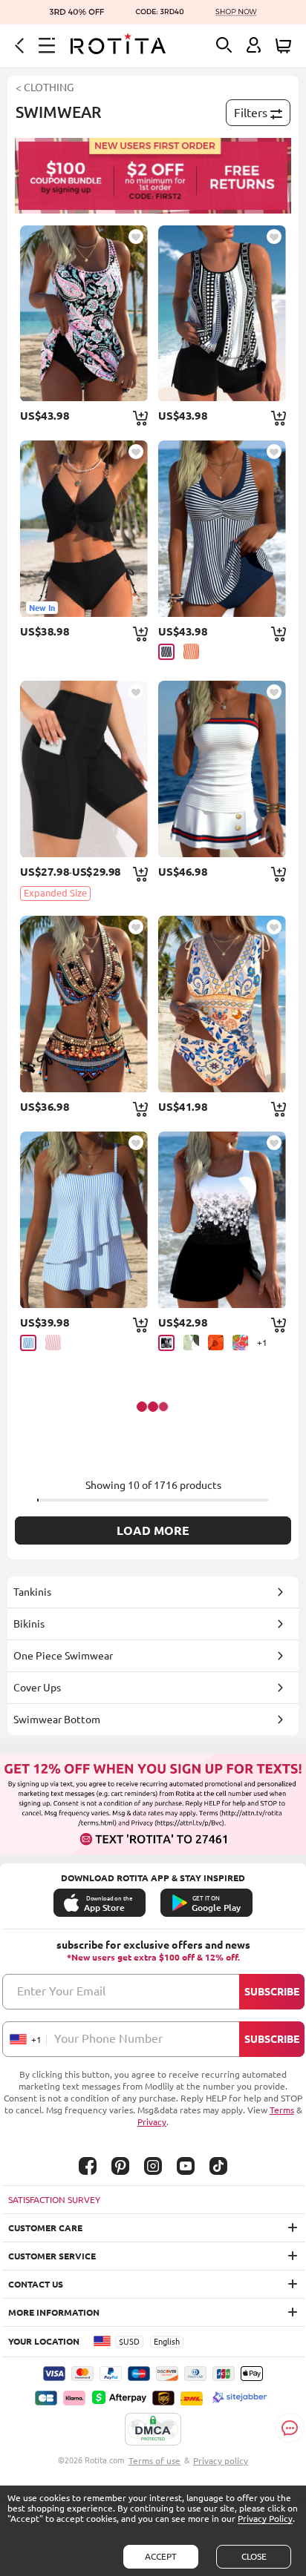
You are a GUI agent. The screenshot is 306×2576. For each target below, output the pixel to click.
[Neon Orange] (191, 651)
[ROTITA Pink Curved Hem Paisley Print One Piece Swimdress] (84, 314)
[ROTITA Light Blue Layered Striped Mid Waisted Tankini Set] (84, 1220)
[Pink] (53, 1343)
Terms (282, 2110)
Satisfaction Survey (54, 2200)
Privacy (152, 2122)
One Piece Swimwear (63, 1656)
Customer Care (45, 2228)
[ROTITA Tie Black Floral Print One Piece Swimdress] (222, 1220)
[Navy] (166, 652)
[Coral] (240, 1343)
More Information (54, 2312)
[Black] (166, 1343)
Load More (153, 1530)
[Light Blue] (28, 1343)
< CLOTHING (45, 87)
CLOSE (254, 2556)
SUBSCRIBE (272, 1992)
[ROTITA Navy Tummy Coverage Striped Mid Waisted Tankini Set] (222, 529)
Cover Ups (37, 1688)
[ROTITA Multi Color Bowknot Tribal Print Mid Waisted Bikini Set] (84, 1004)
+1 (262, 1343)
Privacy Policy (265, 2519)
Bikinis (29, 1624)
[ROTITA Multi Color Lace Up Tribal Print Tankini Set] (222, 1004)
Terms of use (154, 2461)
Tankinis (32, 1592)
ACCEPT (161, 2556)
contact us (36, 2284)
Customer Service (52, 2256)
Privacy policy (221, 2461)
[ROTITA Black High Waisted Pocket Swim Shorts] (84, 769)
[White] (191, 1343)
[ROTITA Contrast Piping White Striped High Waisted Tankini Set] (222, 769)
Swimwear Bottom (57, 1720)
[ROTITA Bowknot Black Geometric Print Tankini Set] (222, 314)
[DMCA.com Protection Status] (153, 2430)
